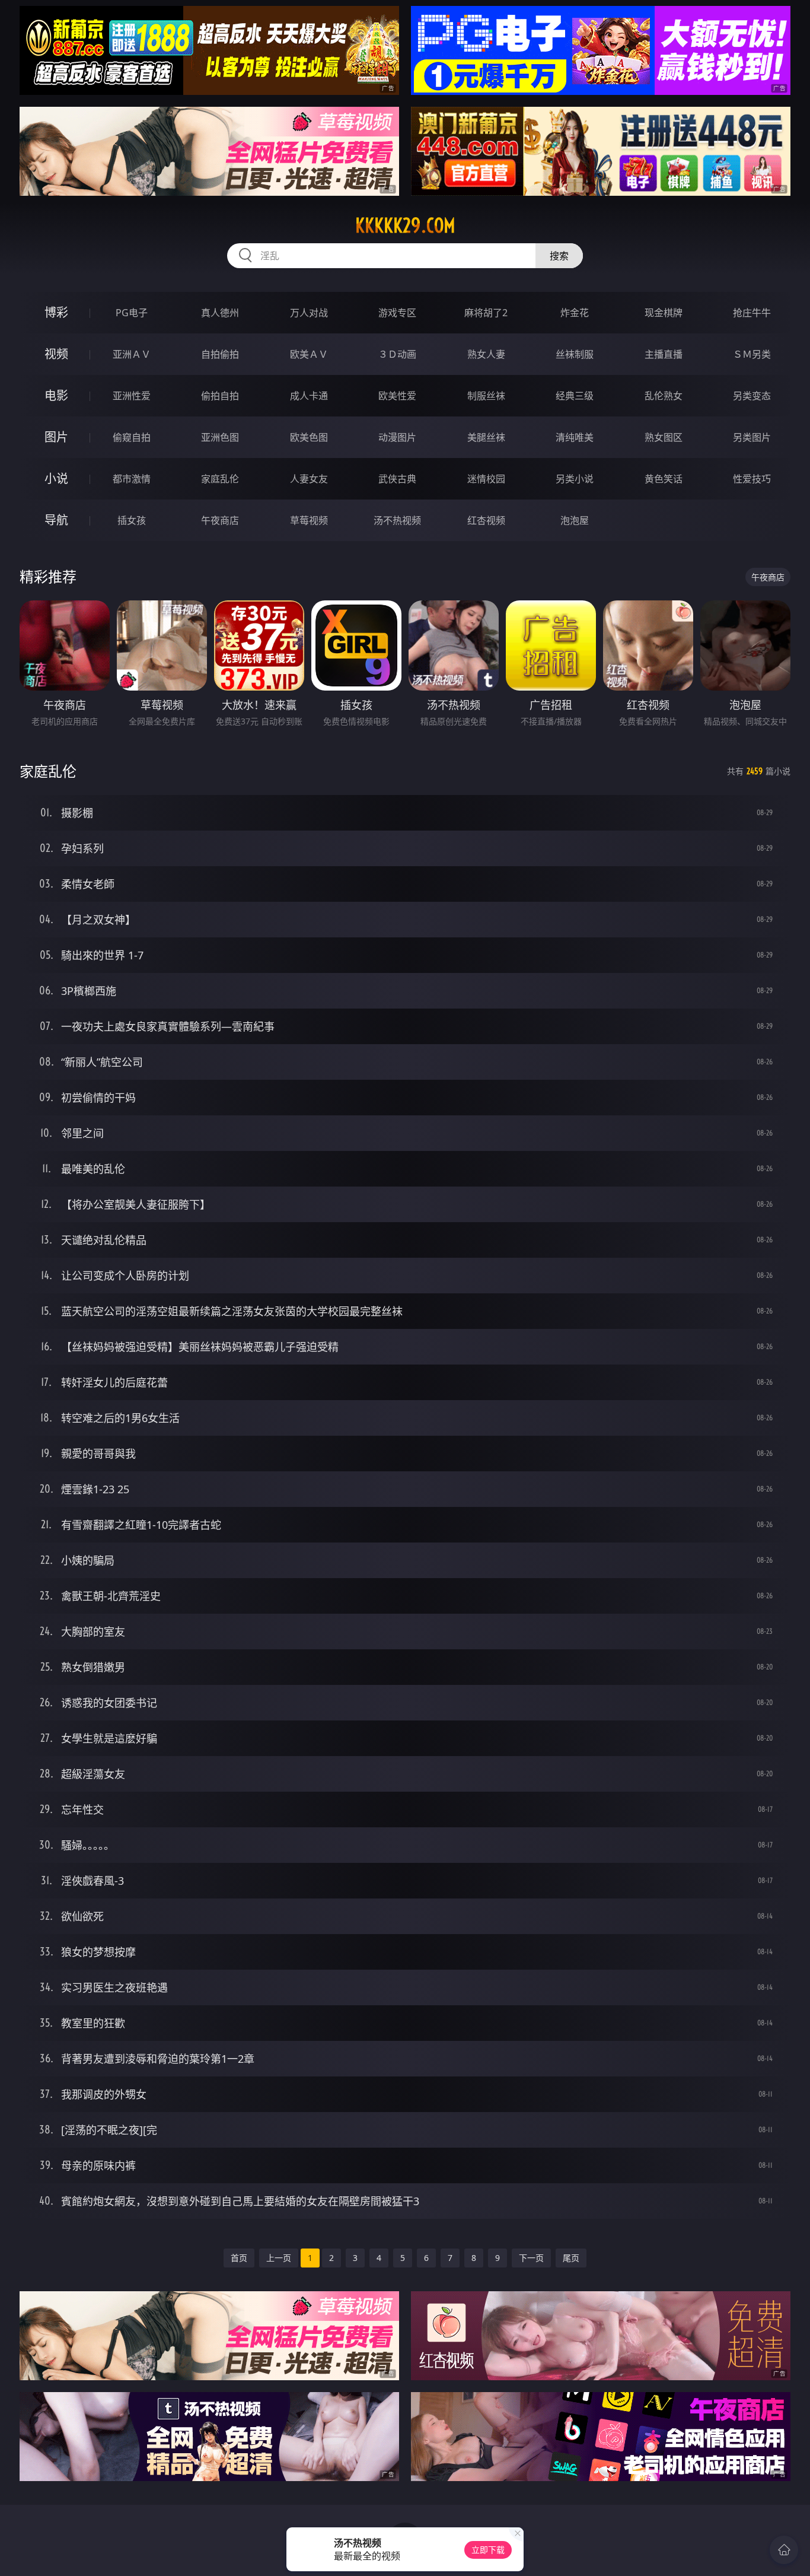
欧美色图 (309, 437)
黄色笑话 (664, 479)
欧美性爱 (397, 396)
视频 (56, 354)
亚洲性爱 (132, 396)
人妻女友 (309, 479)
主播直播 (664, 354)
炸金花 (575, 313)
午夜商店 (220, 520)
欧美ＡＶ (309, 354)
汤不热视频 (397, 520)
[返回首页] (784, 2550)
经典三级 (575, 396)
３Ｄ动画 (397, 354)
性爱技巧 (752, 479)
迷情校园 (486, 479)
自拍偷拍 (220, 354)
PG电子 (132, 313)
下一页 (531, 2258)
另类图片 (752, 437)
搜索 (559, 256)
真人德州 (220, 313)
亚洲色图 (220, 437)
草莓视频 (309, 520)
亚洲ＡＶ (132, 354)
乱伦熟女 (664, 396)
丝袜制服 (575, 354)
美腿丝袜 (486, 437)
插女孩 (132, 520)
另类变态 (752, 396)
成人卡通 (309, 396)
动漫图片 (397, 437)
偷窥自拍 (132, 437)
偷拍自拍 (220, 396)
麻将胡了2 (486, 313)
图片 (56, 437)
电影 (56, 395)
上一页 (279, 2258)
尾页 (571, 2258)
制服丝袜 (486, 396)
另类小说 (575, 479)
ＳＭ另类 (752, 354)
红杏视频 (486, 520)
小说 (56, 478)
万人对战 (309, 313)
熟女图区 (664, 437)
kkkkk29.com (405, 225)
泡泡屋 (575, 520)
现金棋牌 (664, 313)
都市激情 (132, 479)
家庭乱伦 (220, 479)
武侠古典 (397, 479)
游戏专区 (397, 313)
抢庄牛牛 (752, 313)
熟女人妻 (486, 354)
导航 (56, 520)
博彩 (56, 312)
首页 (239, 2258)
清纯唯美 (575, 437)
